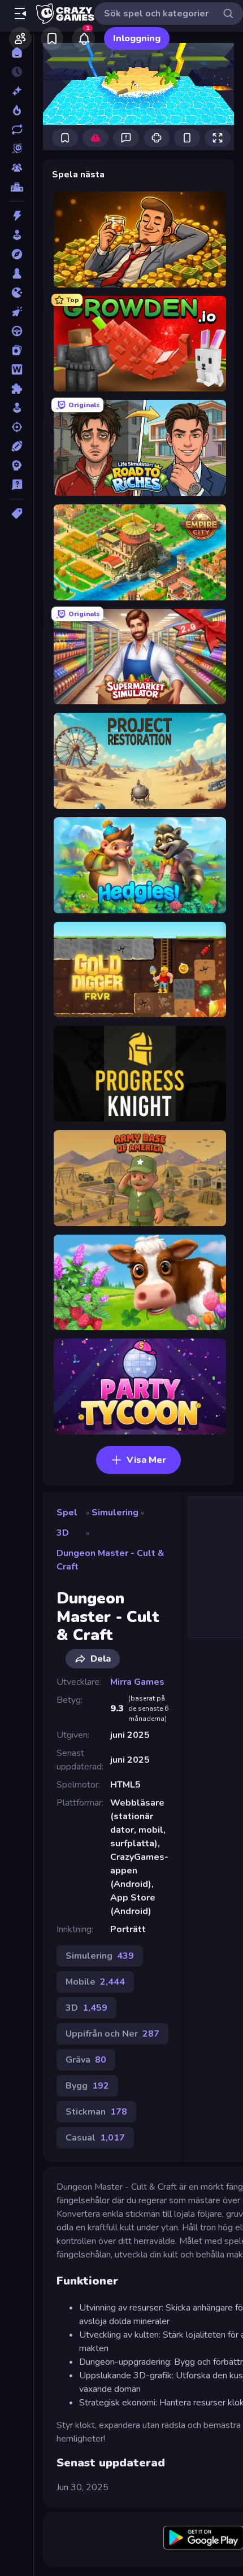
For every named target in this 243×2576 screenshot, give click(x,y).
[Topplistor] (17, 187)
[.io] (17, 293)
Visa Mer (146, 1460)
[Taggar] (17, 513)
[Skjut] (17, 427)
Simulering (115, 1513)
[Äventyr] (17, 254)
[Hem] (17, 53)
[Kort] (17, 350)
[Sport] (17, 446)
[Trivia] (17, 485)
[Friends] (20, 38)
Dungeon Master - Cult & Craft (110, 1560)
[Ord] (17, 369)
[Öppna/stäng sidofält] (20, 14)
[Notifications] (84, 38)
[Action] (17, 216)
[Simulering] (17, 408)
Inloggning (137, 38)
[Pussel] (17, 389)
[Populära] (17, 110)
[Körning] (17, 331)
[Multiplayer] (17, 168)
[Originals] (17, 149)
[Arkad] (17, 235)
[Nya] (17, 91)
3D (63, 1533)
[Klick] (17, 312)
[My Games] (52, 38)
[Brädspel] (17, 273)
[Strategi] (17, 465)
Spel (67, 1513)
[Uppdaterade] (17, 129)
